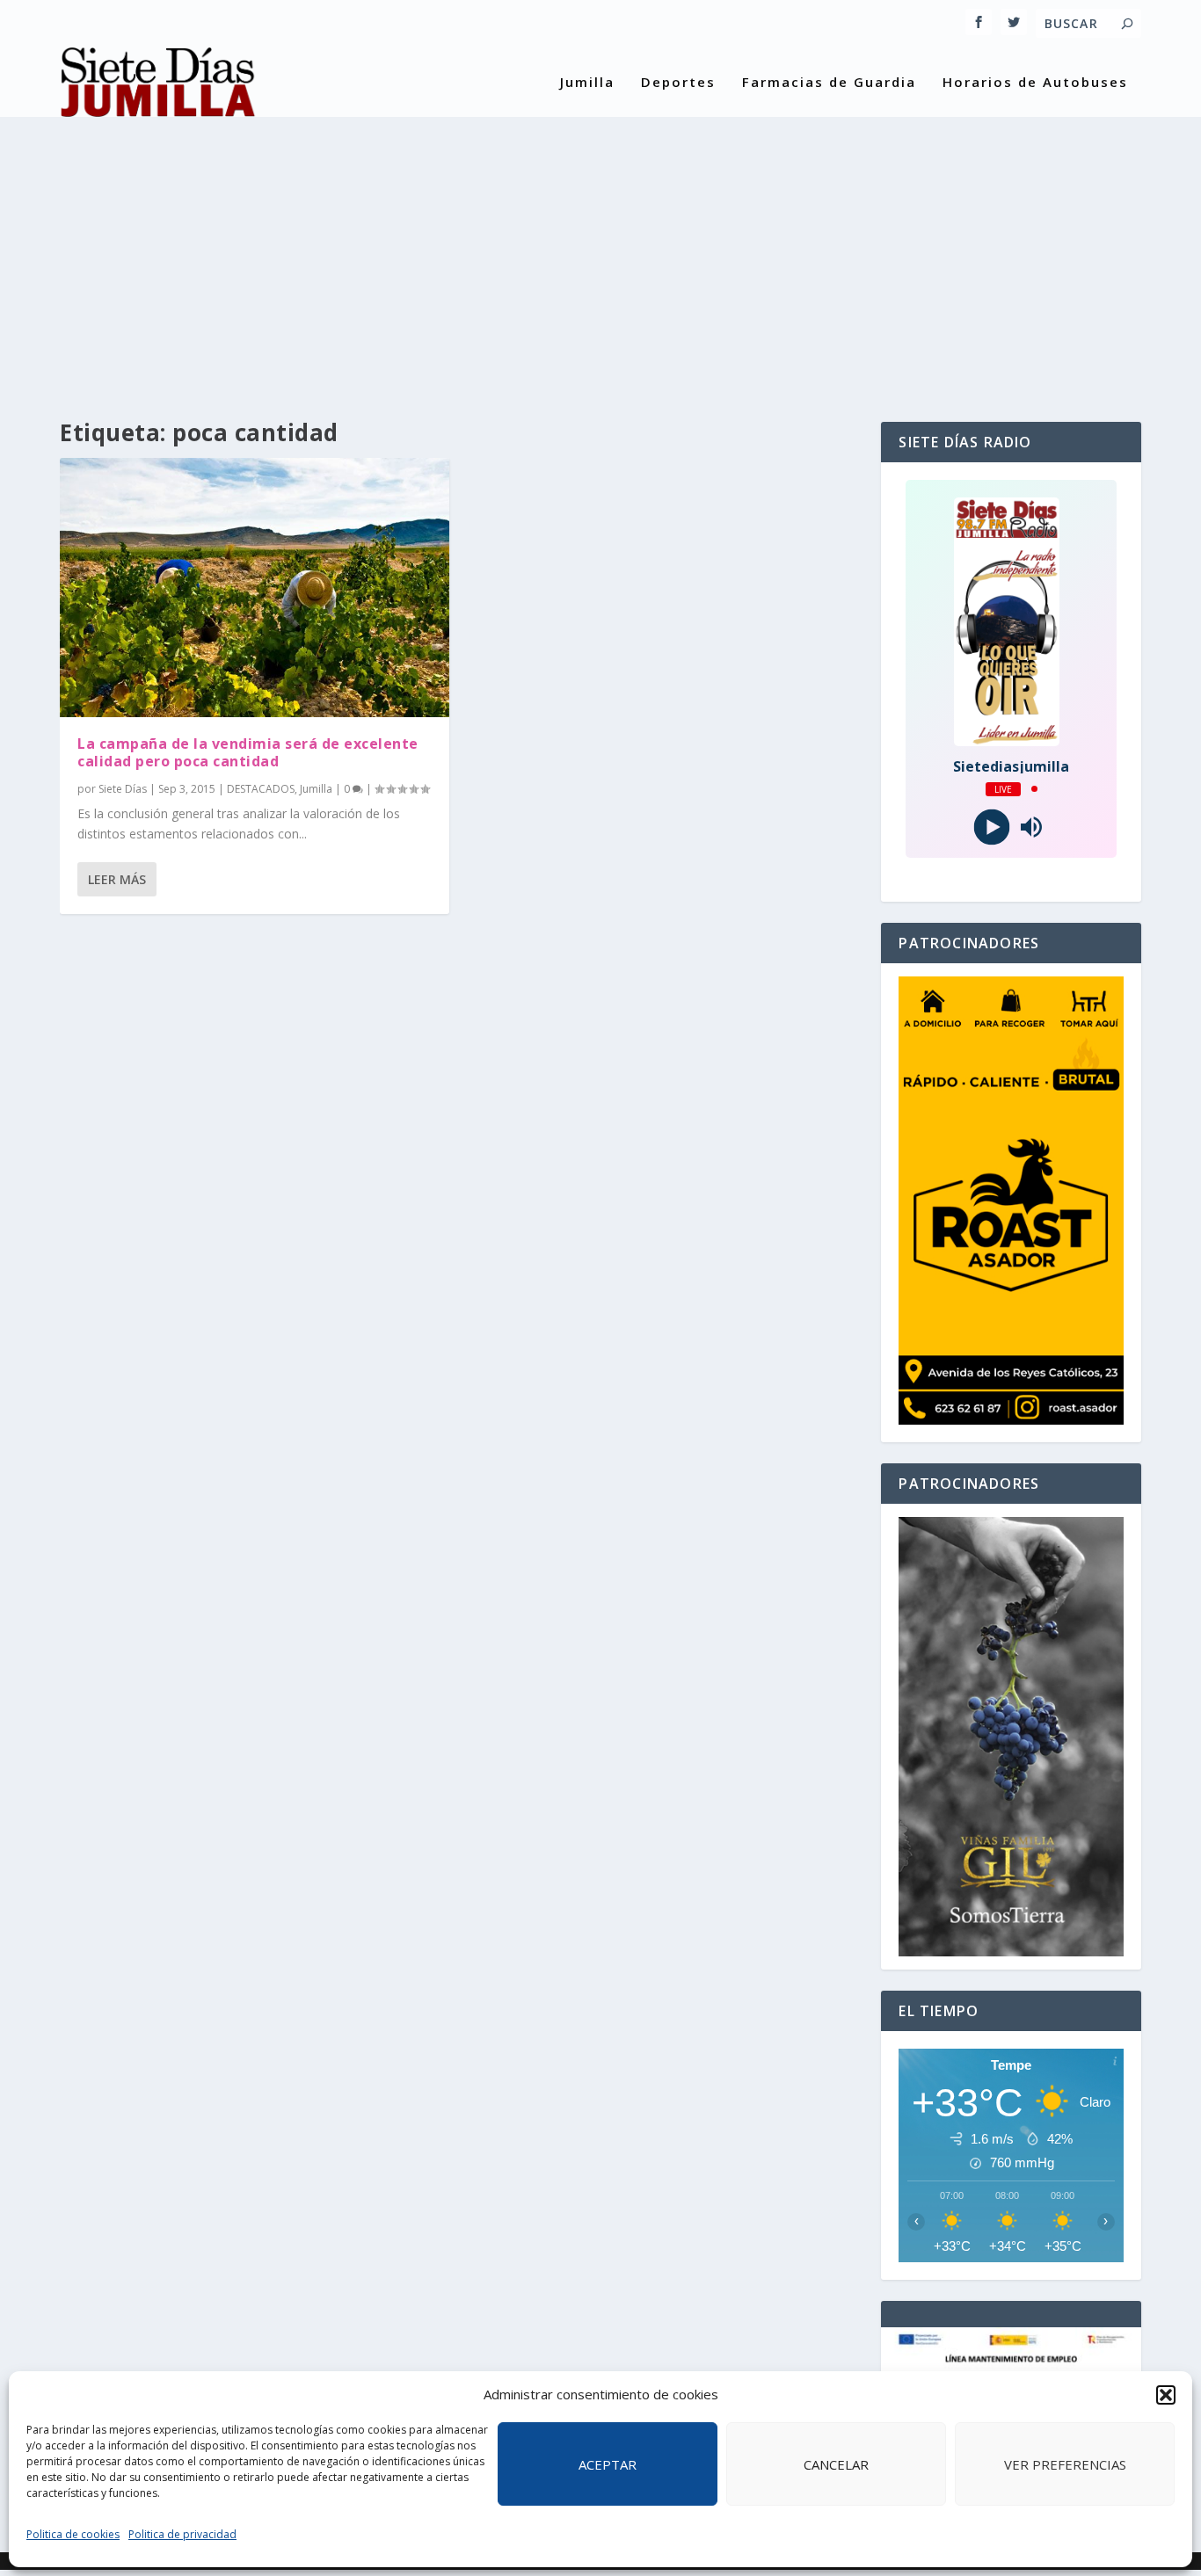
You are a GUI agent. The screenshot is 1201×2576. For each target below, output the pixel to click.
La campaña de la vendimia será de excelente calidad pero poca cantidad (248, 753)
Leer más (117, 879)
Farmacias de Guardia (829, 83)
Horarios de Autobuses (1035, 83)
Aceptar (608, 2464)
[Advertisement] (600, 255)
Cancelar (836, 2464)
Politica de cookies (73, 2534)
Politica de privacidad (182, 2534)
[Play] (991, 827)
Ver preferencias (1065, 2464)
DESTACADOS (261, 789)
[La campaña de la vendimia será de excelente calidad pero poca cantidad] (255, 587)
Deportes (678, 83)
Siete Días (123, 789)
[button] (1166, 2395)
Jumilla (587, 83)
